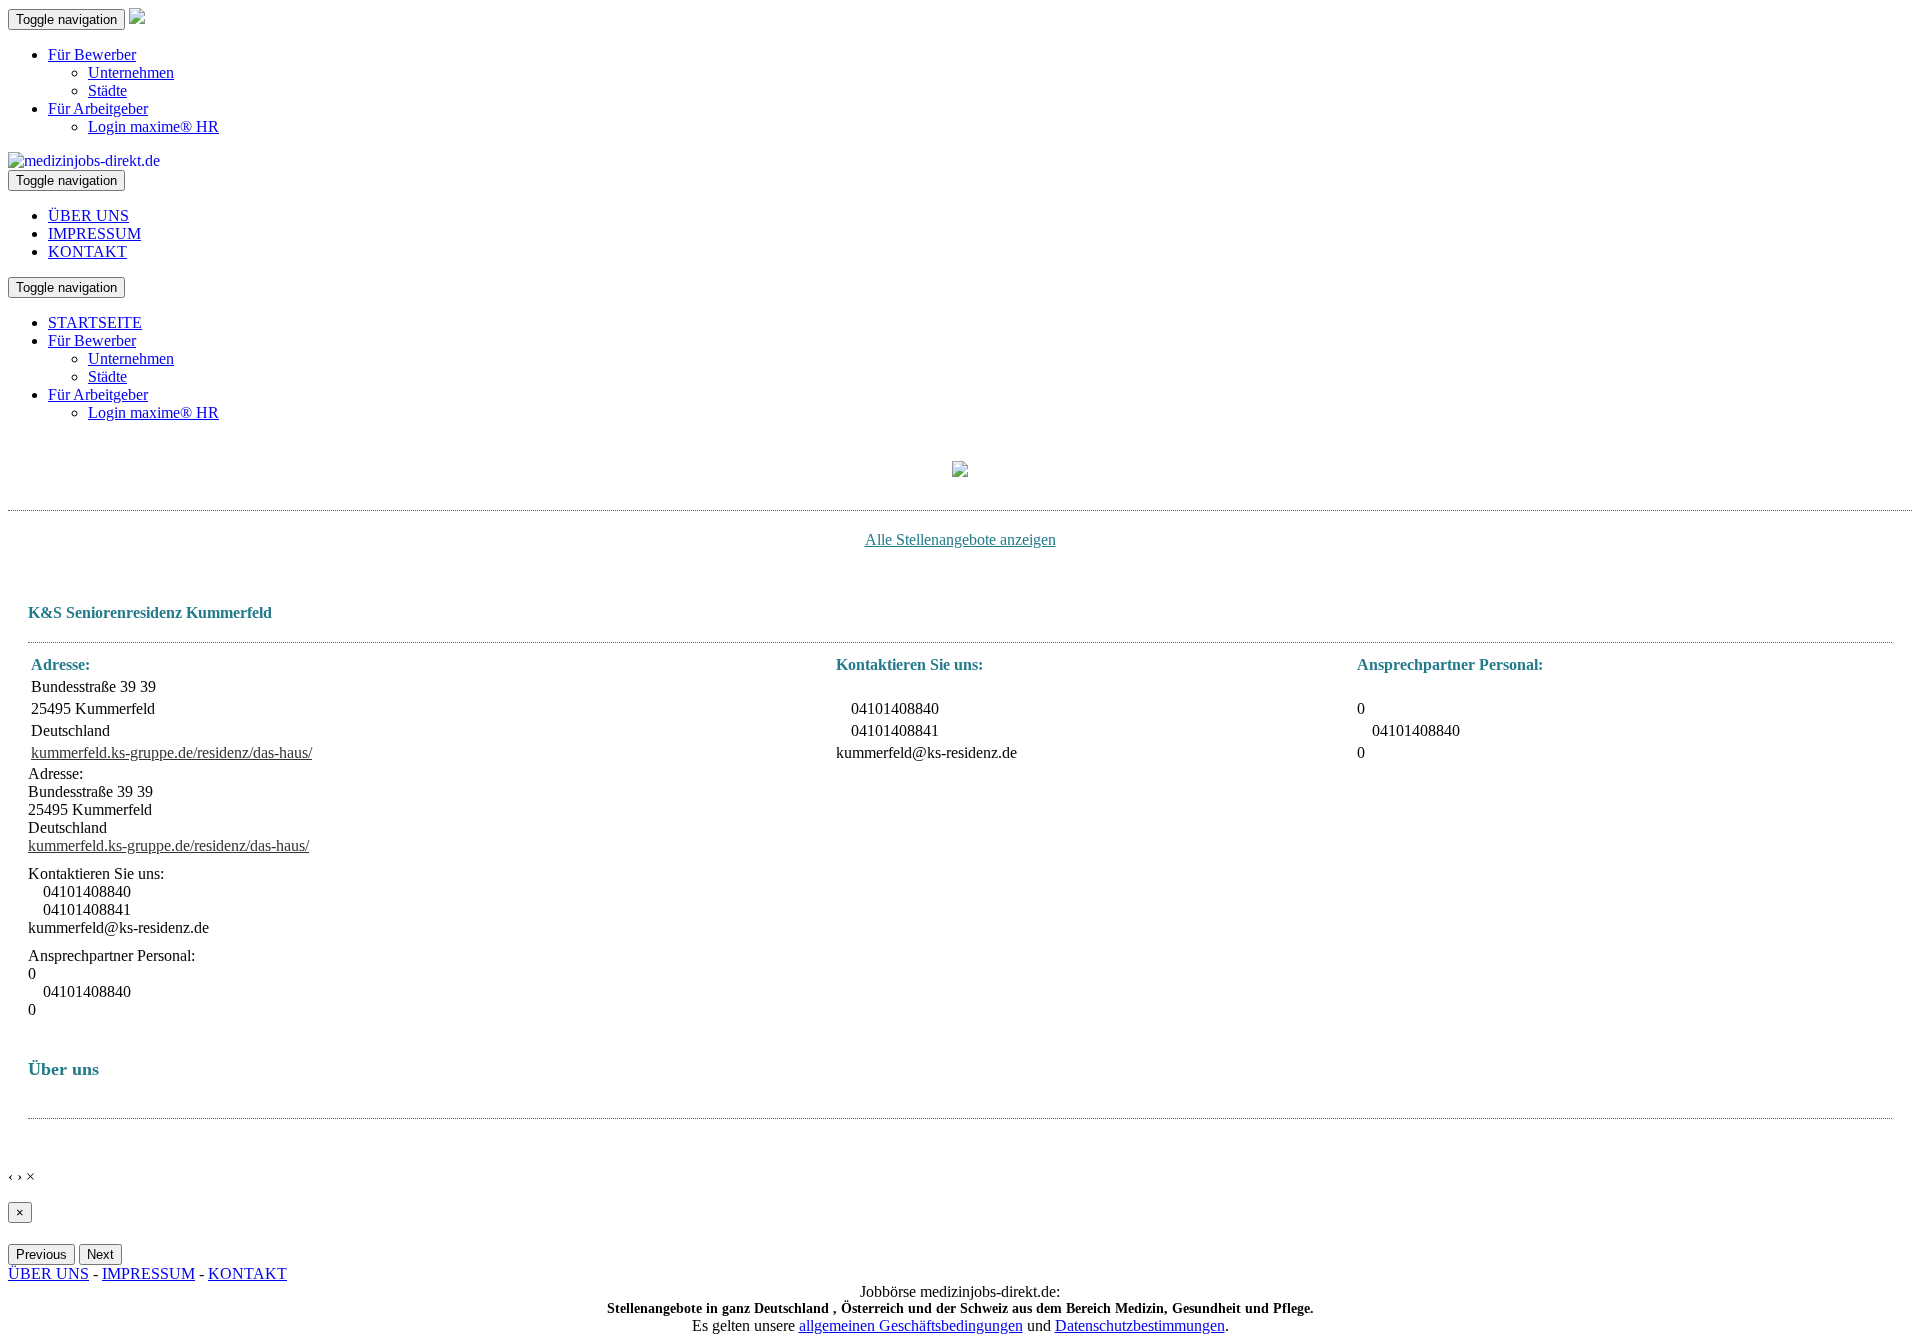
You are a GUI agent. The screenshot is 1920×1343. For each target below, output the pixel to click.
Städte (107, 90)
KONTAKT (87, 251)
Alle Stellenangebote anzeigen (960, 539)
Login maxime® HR (153, 126)
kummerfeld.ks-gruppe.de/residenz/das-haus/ (171, 752)
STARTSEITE (95, 322)
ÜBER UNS (88, 215)
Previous (41, 1254)
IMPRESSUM (94, 233)
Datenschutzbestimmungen (1140, 1325)
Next (100, 1254)
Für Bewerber (92, 54)
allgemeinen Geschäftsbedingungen (911, 1325)
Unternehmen (131, 72)
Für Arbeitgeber (98, 108)
